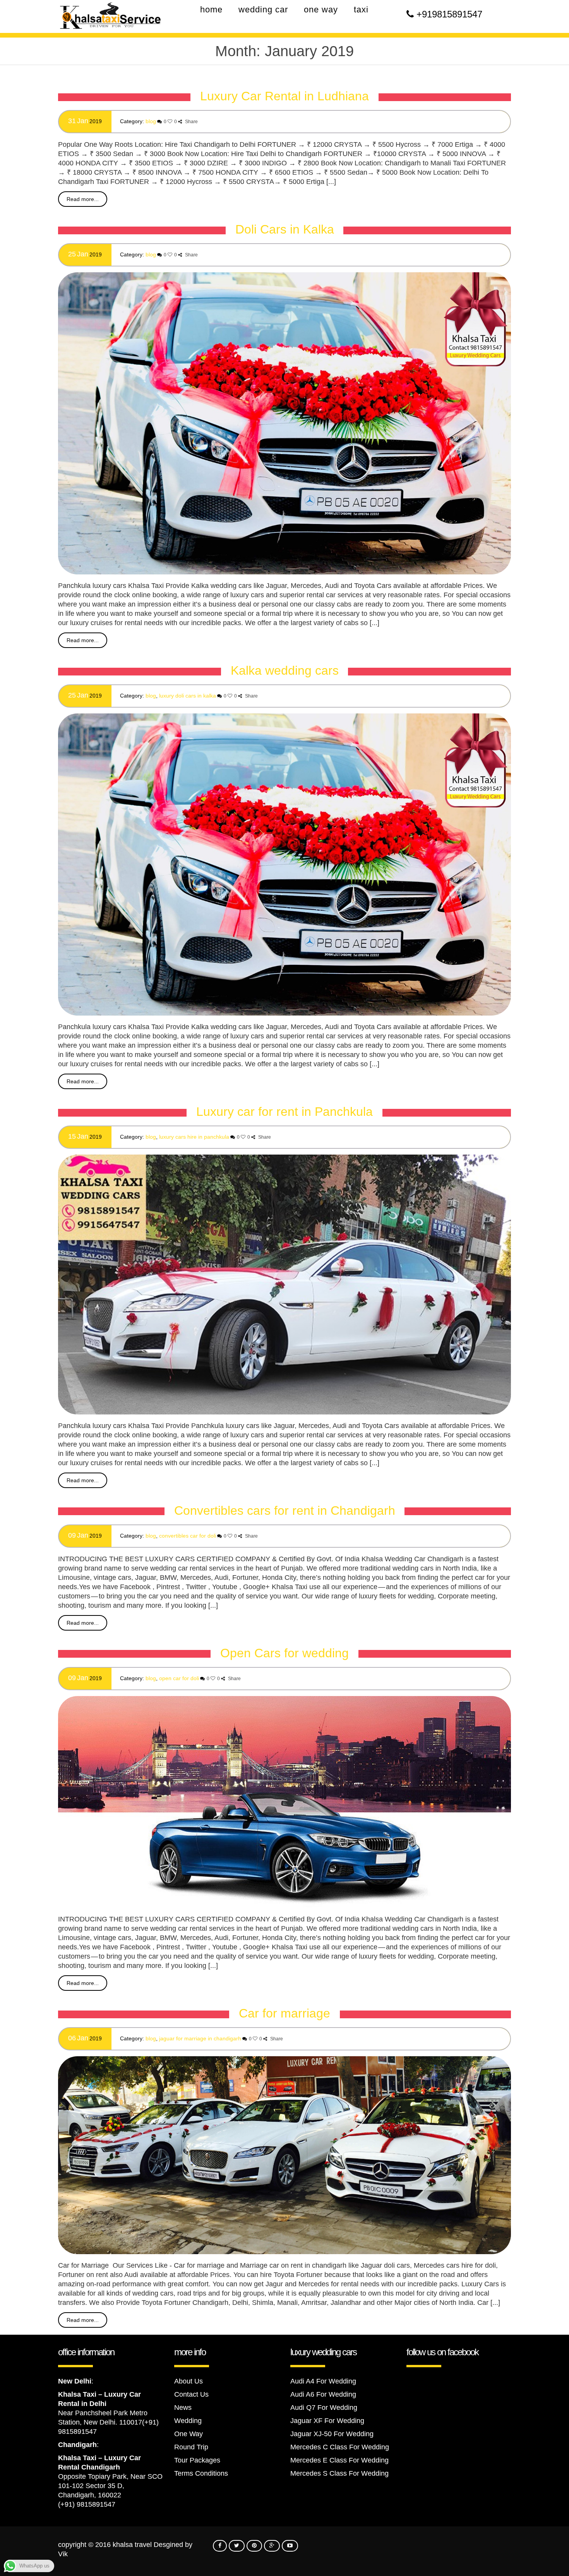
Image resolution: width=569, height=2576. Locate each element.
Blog (151, 121)
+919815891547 (449, 14)
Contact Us (191, 2394)
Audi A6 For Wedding (323, 2394)
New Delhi (75, 2381)
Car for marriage (284, 2013)
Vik (63, 2554)
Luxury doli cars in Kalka (188, 696)
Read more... (83, 199)
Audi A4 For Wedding (323, 2381)
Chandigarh (77, 2445)
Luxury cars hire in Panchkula (194, 1137)
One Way (189, 2434)
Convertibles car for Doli (188, 1536)
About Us (189, 2381)
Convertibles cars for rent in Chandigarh (285, 1511)
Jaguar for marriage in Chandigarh (200, 2038)
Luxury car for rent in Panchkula (284, 1112)
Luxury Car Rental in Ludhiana (284, 96)
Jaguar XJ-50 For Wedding (332, 2434)
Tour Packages (197, 2460)
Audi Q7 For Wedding (324, 2408)
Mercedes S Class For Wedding (339, 2473)
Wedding (188, 2421)
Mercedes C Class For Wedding (340, 2447)
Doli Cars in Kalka (285, 229)
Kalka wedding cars (285, 670)
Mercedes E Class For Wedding (339, 2460)
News (183, 2408)
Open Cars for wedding (284, 1653)
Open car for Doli (179, 1678)
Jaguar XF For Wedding (327, 2421)
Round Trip (191, 2447)
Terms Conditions (201, 2473)
